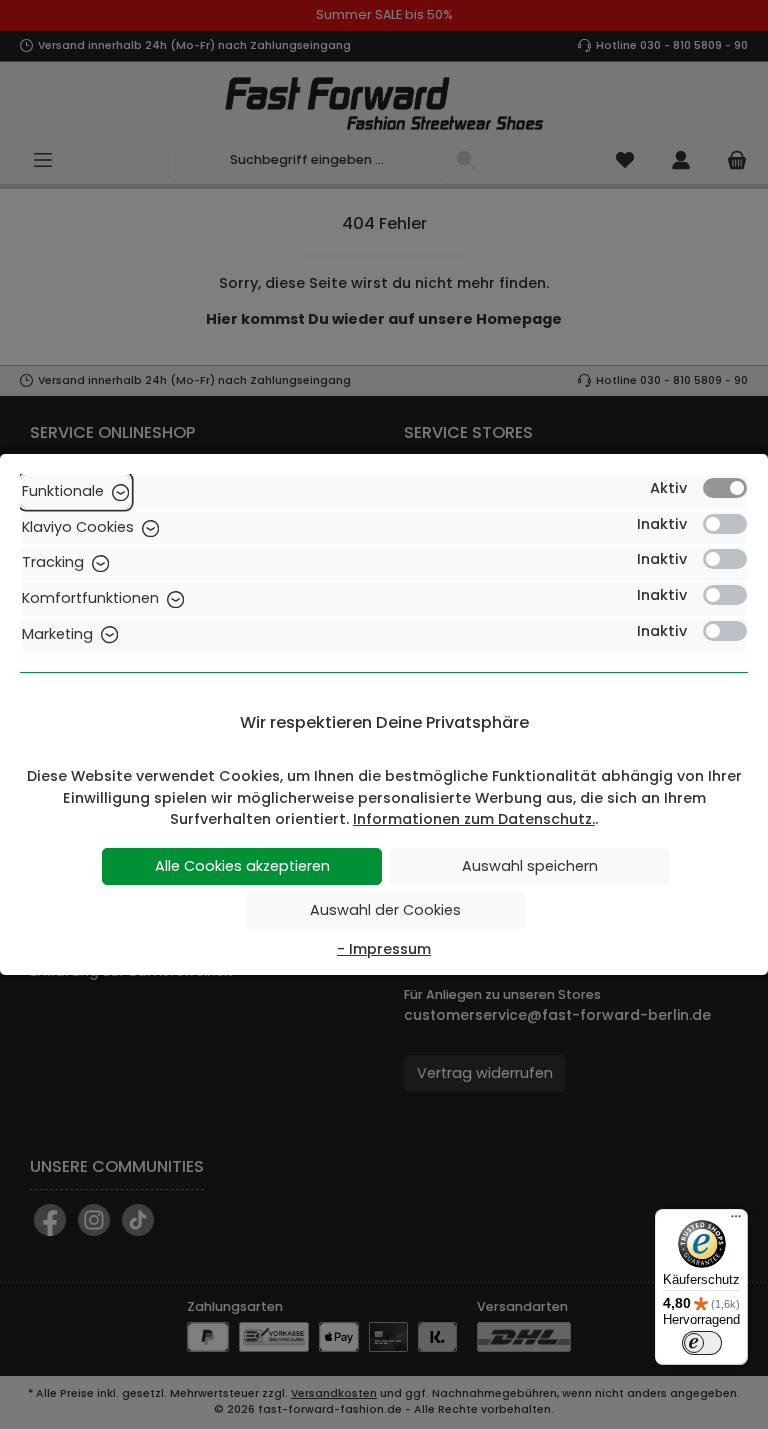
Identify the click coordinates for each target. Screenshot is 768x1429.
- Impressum (384, 949)
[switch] (702, 1343)
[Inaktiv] (725, 524)
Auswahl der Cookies (385, 910)
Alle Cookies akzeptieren (242, 866)
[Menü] (736, 1221)
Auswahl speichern (530, 866)
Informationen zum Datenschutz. (474, 819)
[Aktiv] (725, 488)
